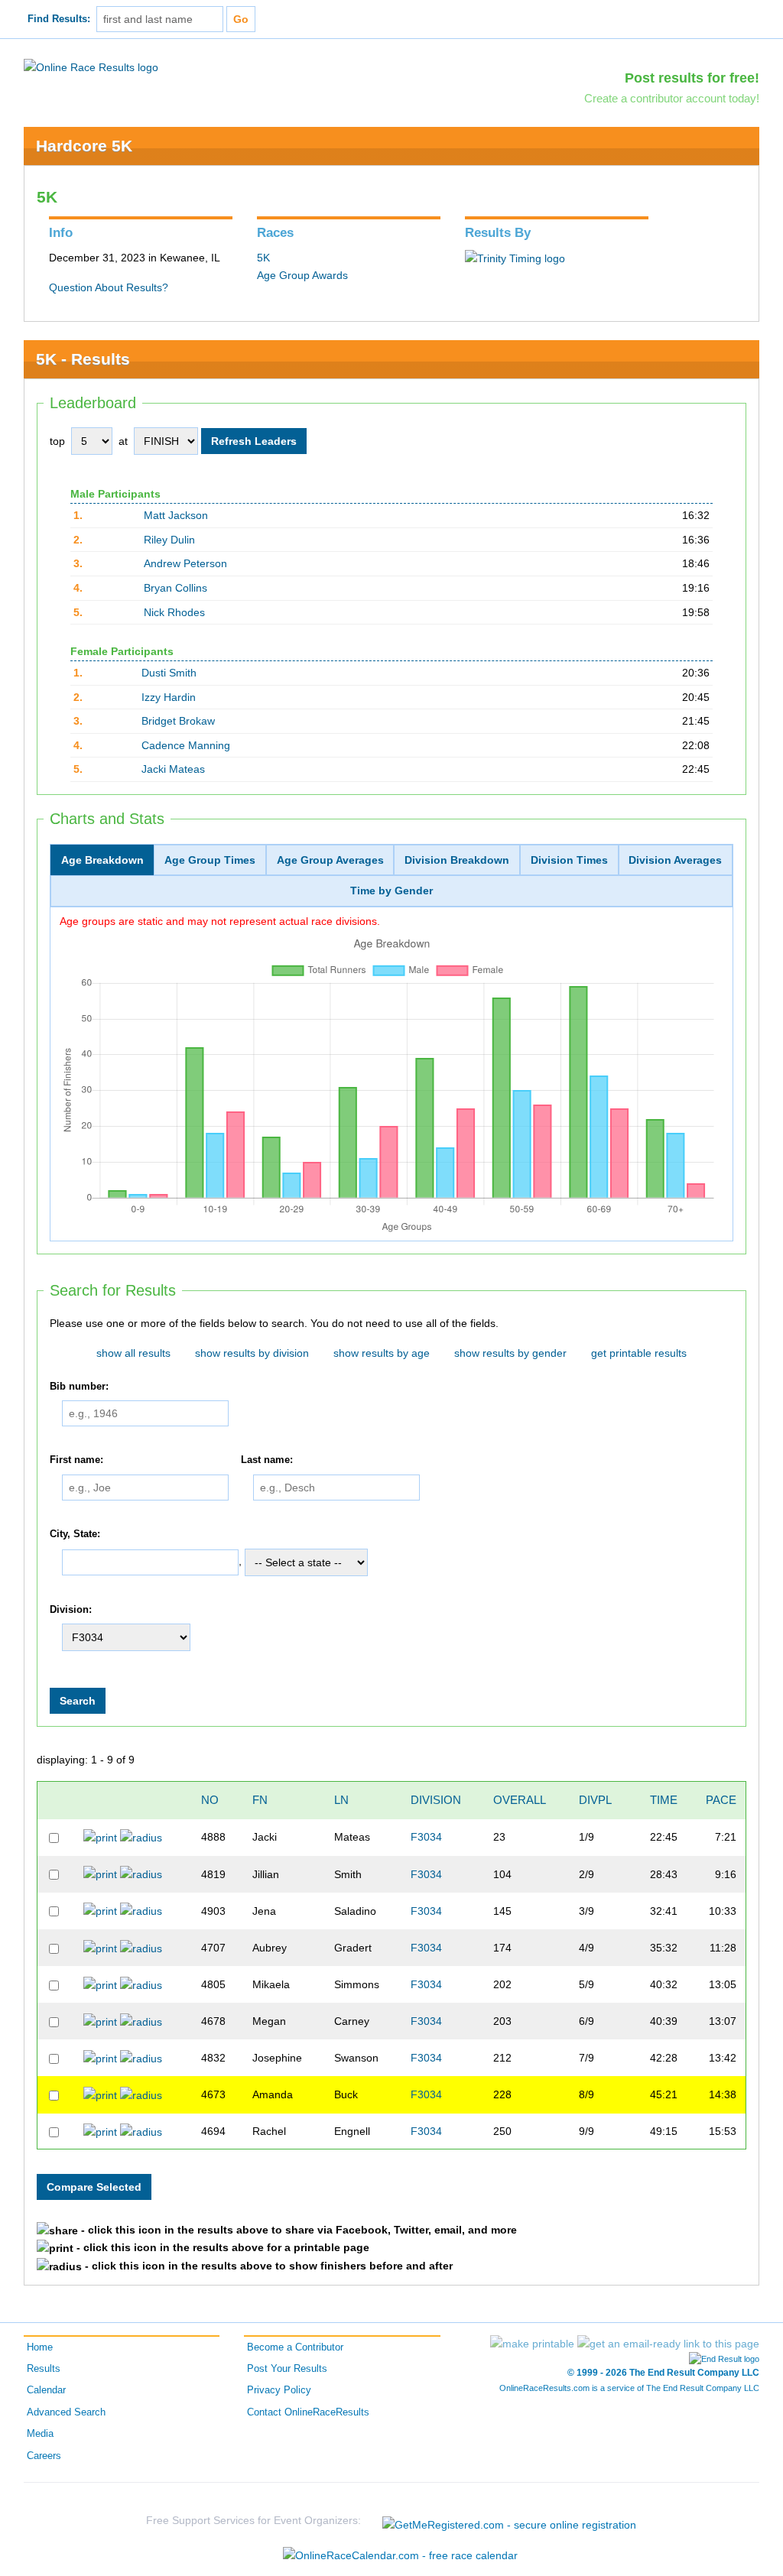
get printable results (639, 1353)
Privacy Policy (279, 2390)
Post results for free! (692, 78)
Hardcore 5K (84, 146)
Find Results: (59, 19)
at (123, 441)
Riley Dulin (169, 540)
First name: (76, 1460)
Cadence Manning (186, 745)
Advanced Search (66, 2412)
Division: (71, 1610)
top (57, 441)
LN (341, 1800)
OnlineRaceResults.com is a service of (629, 2388)
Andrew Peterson (185, 563)
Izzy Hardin (169, 697)
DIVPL (595, 1800)
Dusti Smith (169, 673)
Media (40, 2434)
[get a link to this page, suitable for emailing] (668, 2344)
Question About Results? (109, 287)
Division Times (569, 860)
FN (260, 1800)
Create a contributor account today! (672, 98)
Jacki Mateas (173, 769)
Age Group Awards (302, 275)
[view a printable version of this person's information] (100, 1837)
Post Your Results (287, 2369)
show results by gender (510, 1353)
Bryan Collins (175, 588)
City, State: (75, 1534)
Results (44, 2369)
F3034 (426, 1837)
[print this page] (532, 2344)
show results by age (382, 1353)
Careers (44, 2456)
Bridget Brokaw (178, 721)
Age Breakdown (102, 860)
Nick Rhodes (174, 612)
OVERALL (520, 1800)
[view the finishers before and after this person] (141, 1837)
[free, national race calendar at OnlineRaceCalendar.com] (400, 2555)
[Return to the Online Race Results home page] (91, 67)
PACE (721, 1800)
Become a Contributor (295, 2347)
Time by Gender (391, 891)
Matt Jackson (176, 515)
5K (263, 258)
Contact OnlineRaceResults (308, 2412)
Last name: (267, 1460)
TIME (664, 1800)
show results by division (252, 1353)
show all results (133, 1353)
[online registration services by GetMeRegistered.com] (509, 2521)
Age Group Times (210, 860)
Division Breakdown (457, 860)
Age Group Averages (330, 860)
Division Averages (675, 860)
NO (210, 1800)
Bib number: (79, 1387)
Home (40, 2347)
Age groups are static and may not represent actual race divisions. (220, 921)
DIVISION (436, 1800)
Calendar (46, 2390)
